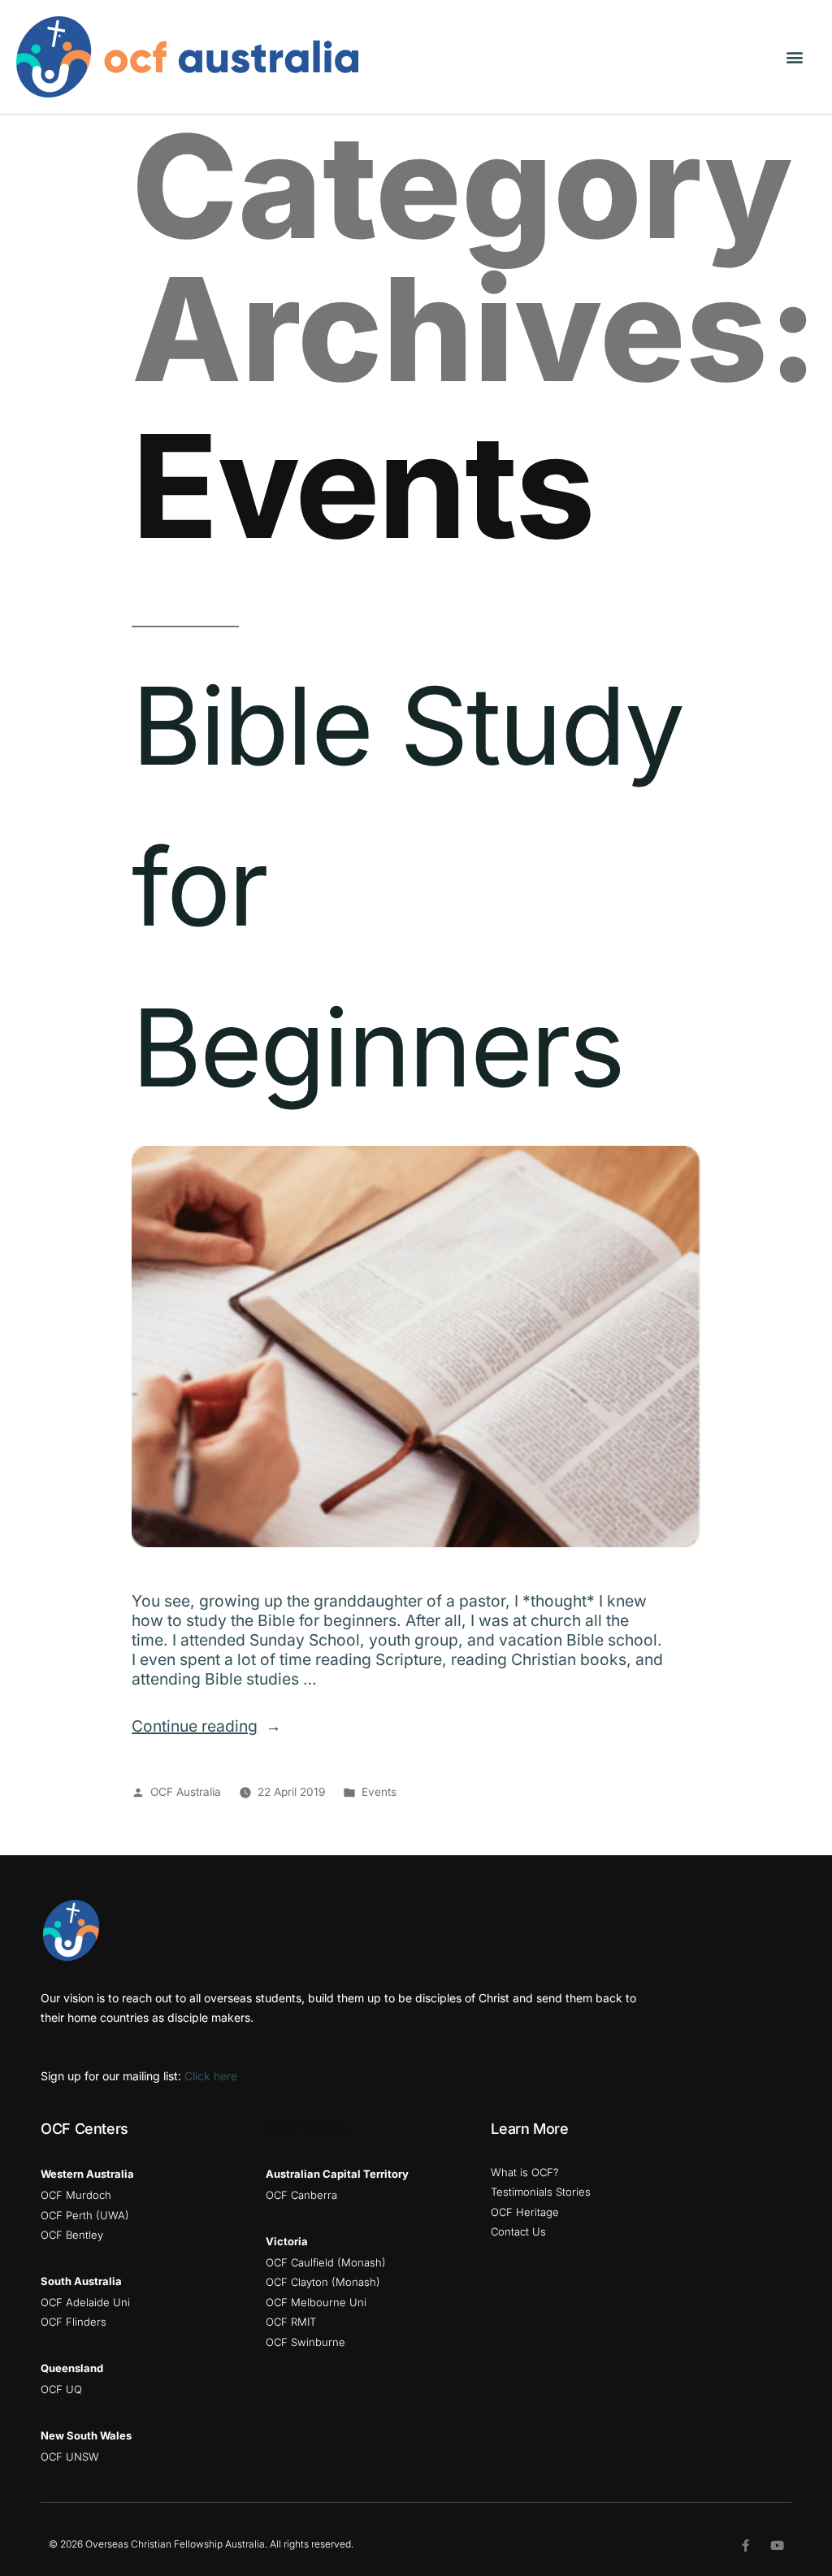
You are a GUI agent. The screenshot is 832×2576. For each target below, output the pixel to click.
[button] (794, 57)
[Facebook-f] (745, 2546)
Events (379, 1792)
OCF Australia (186, 1792)
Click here (211, 2076)
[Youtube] (777, 2546)
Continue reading (206, 1726)
